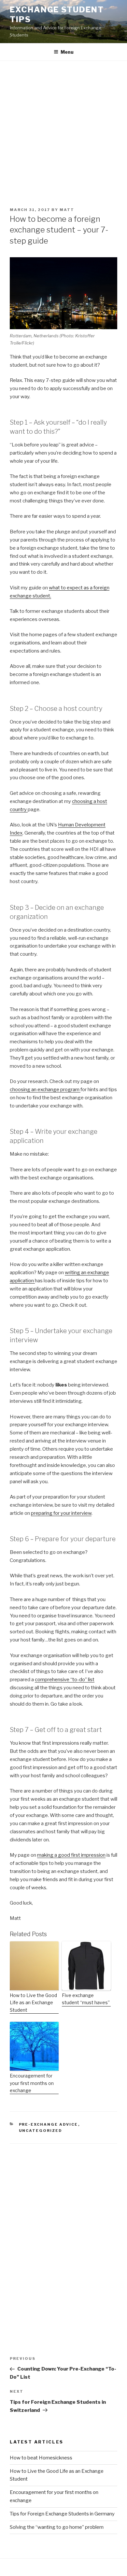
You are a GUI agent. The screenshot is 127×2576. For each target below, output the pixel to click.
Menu (67, 52)
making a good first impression (71, 1855)
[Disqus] (63, 2235)
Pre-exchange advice (49, 2124)
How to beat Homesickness (41, 2458)
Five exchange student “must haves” (86, 1999)
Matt (67, 210)
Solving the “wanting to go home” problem (57, 2527)
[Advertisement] (63, 128)
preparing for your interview (61, 1513)
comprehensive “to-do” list (65, 1680)
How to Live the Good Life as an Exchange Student (33, 2003)
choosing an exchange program (45, 1090)
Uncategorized (41, 2131)
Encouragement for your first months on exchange (32, 2083)
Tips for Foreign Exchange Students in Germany (62, 2514)
